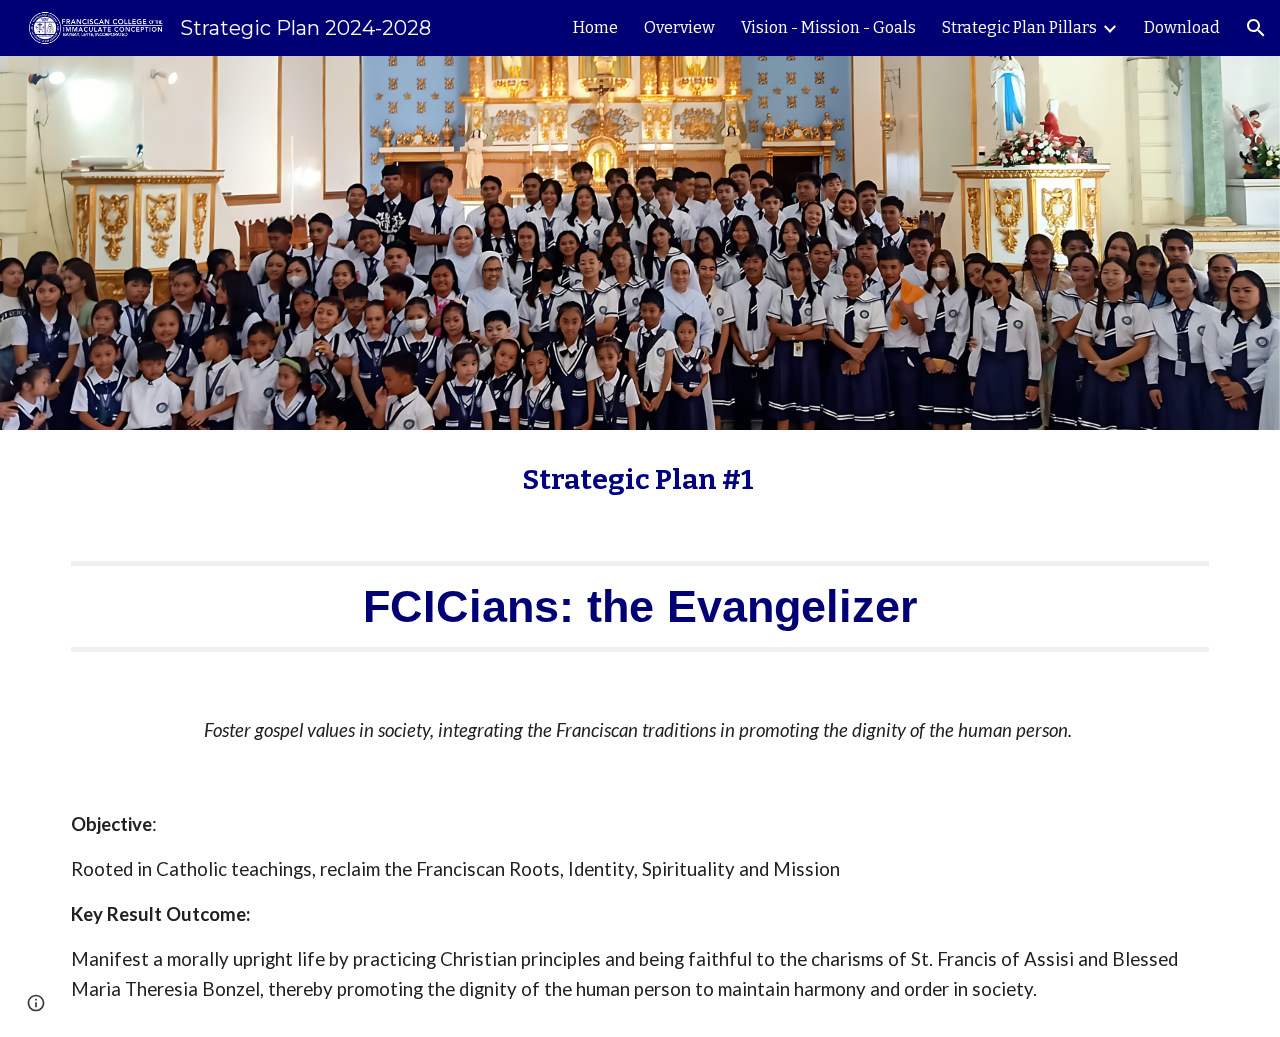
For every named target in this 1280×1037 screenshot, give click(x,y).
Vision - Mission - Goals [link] (828, 27)
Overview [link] (679, 27)
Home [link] (595, 27)
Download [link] (1182, 27)
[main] (640, 479)
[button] (1256, 28)
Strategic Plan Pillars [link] (1019, 27)
